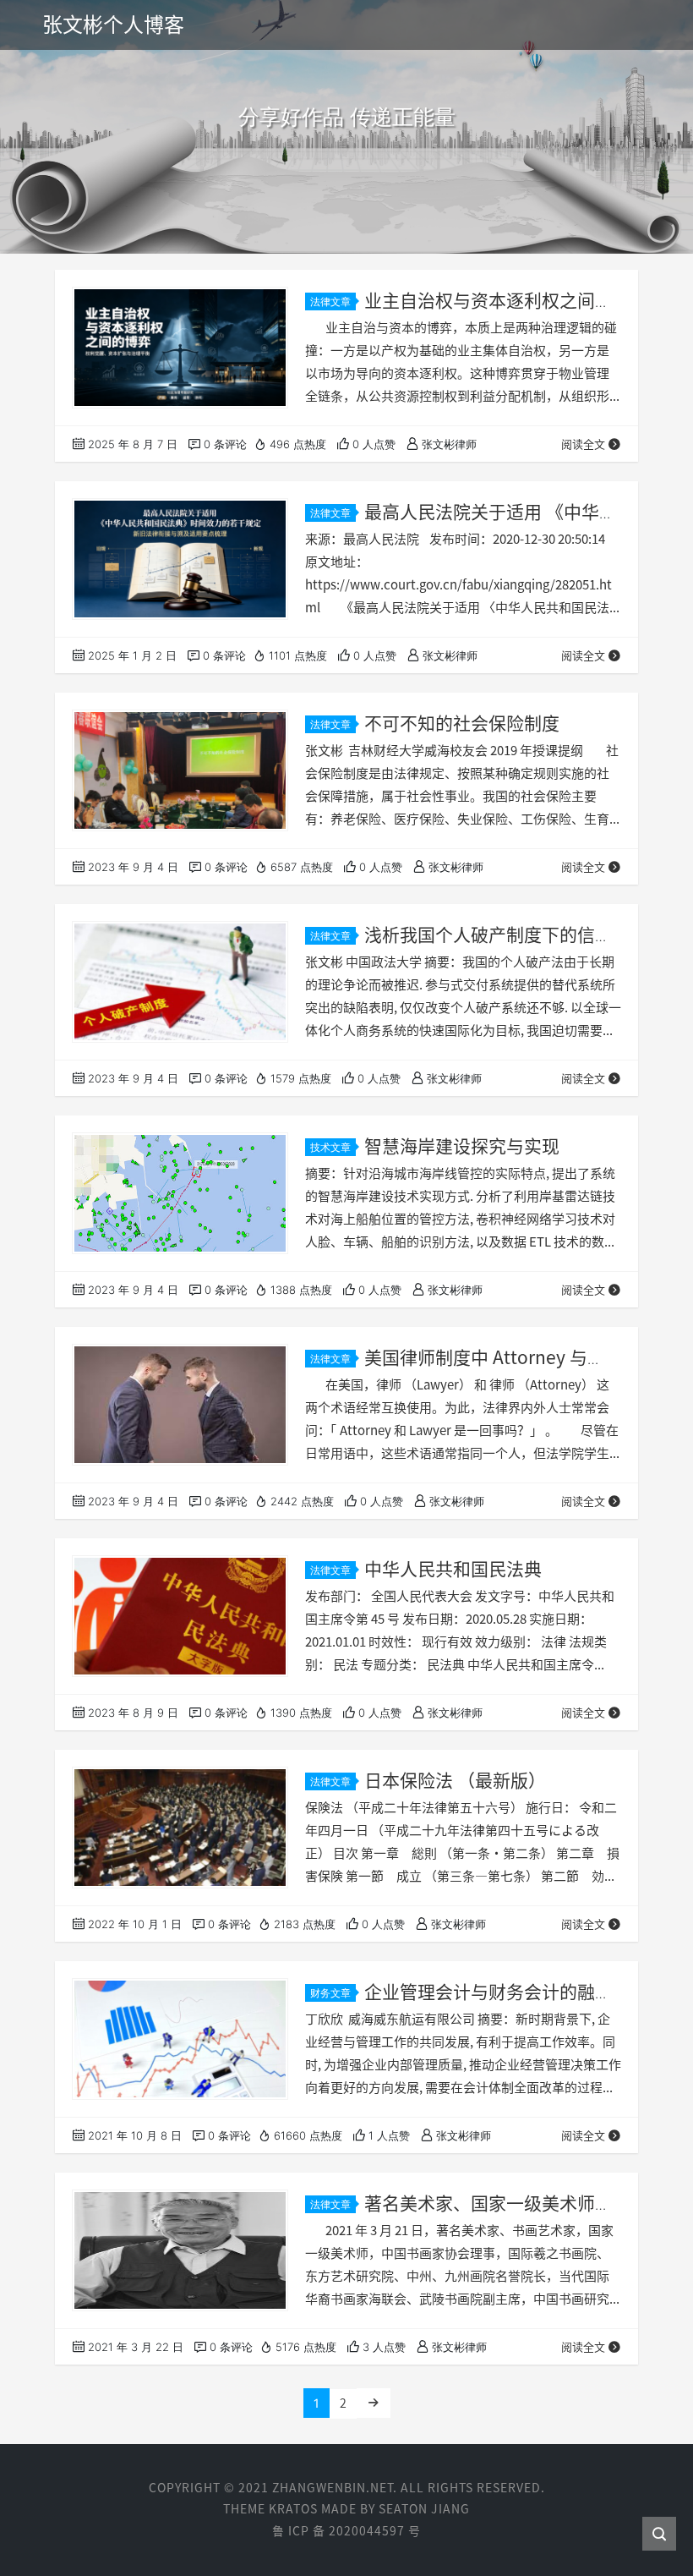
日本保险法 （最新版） (455, 1781)
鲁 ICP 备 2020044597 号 (346, 2531)
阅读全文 (583, 444)
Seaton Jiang (424, 2509)
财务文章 (330, 1993)
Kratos (293, 2509)
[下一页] (374, 2403)
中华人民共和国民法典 (453, 1569)
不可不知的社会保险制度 (462, 723)
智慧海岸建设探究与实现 (462, 1146)
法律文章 (330, 301)
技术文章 (330, 1147)
